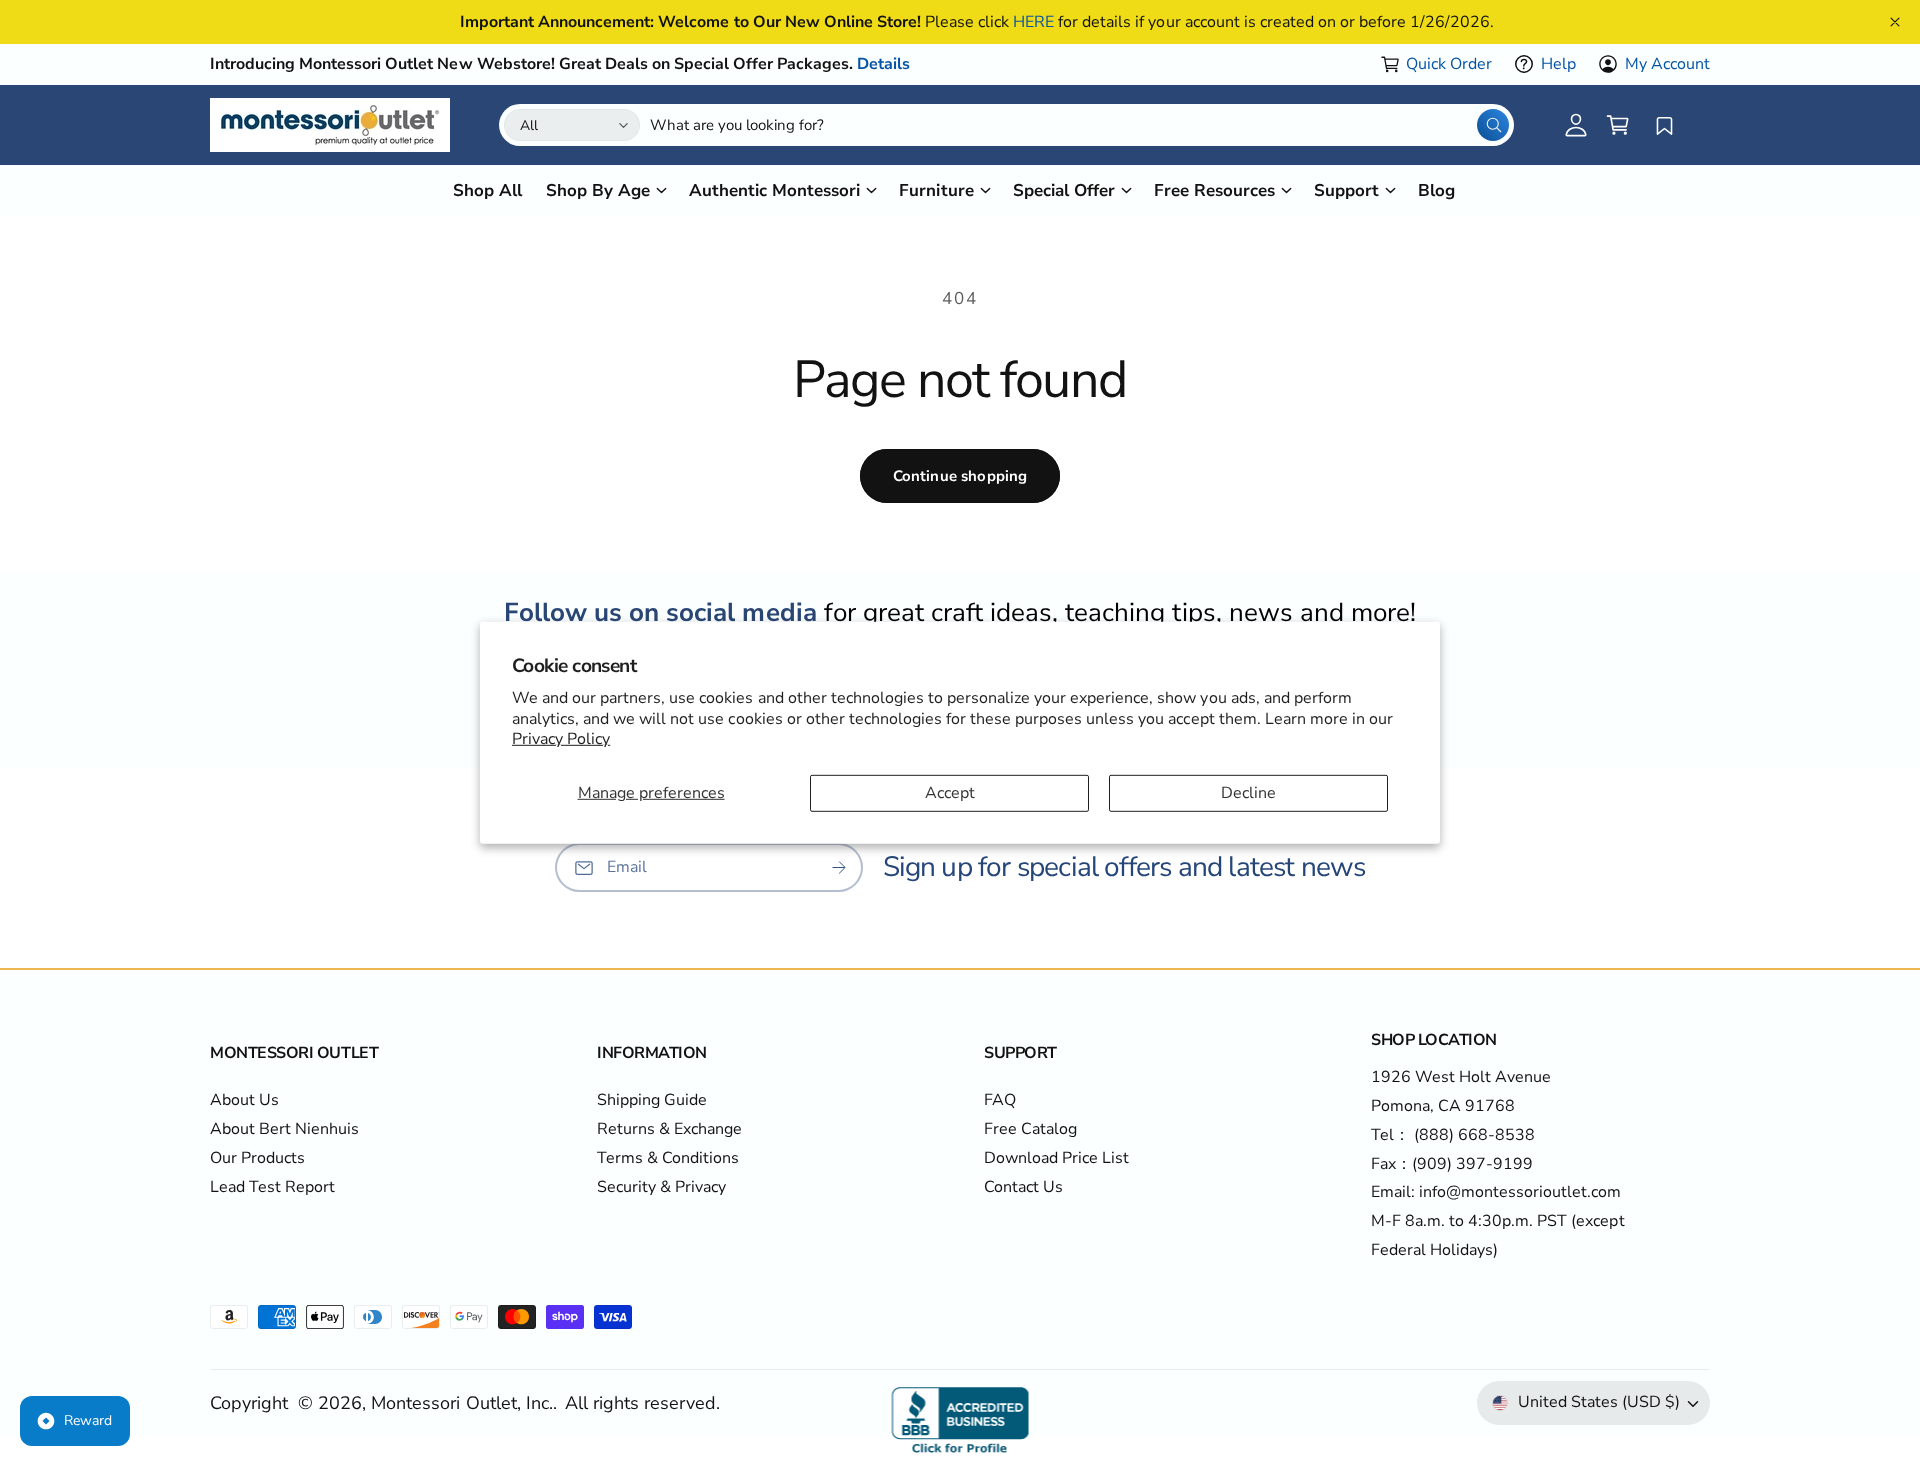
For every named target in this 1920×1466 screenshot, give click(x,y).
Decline (1248, 793)
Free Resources (1214, 190)
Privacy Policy (561, 739)
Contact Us (1023, 1187)
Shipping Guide (652, 1100)
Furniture (936, 190)
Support (1346, 190)
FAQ (1000, 1100)
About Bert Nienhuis (284, 1129)
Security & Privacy (661, 1187)
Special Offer (1064, 190)
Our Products (257, 1158)
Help (1558, 64)
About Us (244, 1100)
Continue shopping (960, 476)
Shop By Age (598, 190)
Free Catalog (1030, 1129)
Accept (950, 793)
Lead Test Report (272, 1187)
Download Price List (1056, 1158)
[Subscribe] (839, 867)
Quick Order (1449, 64)
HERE (1033, 22)
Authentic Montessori (774, 190)
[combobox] (1079, 125)
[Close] (1895, 22)
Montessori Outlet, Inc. (461, 1403)
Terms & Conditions (668, 1158)
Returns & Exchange (669, 1129)
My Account (1667, 64)
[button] (1618, 125)
